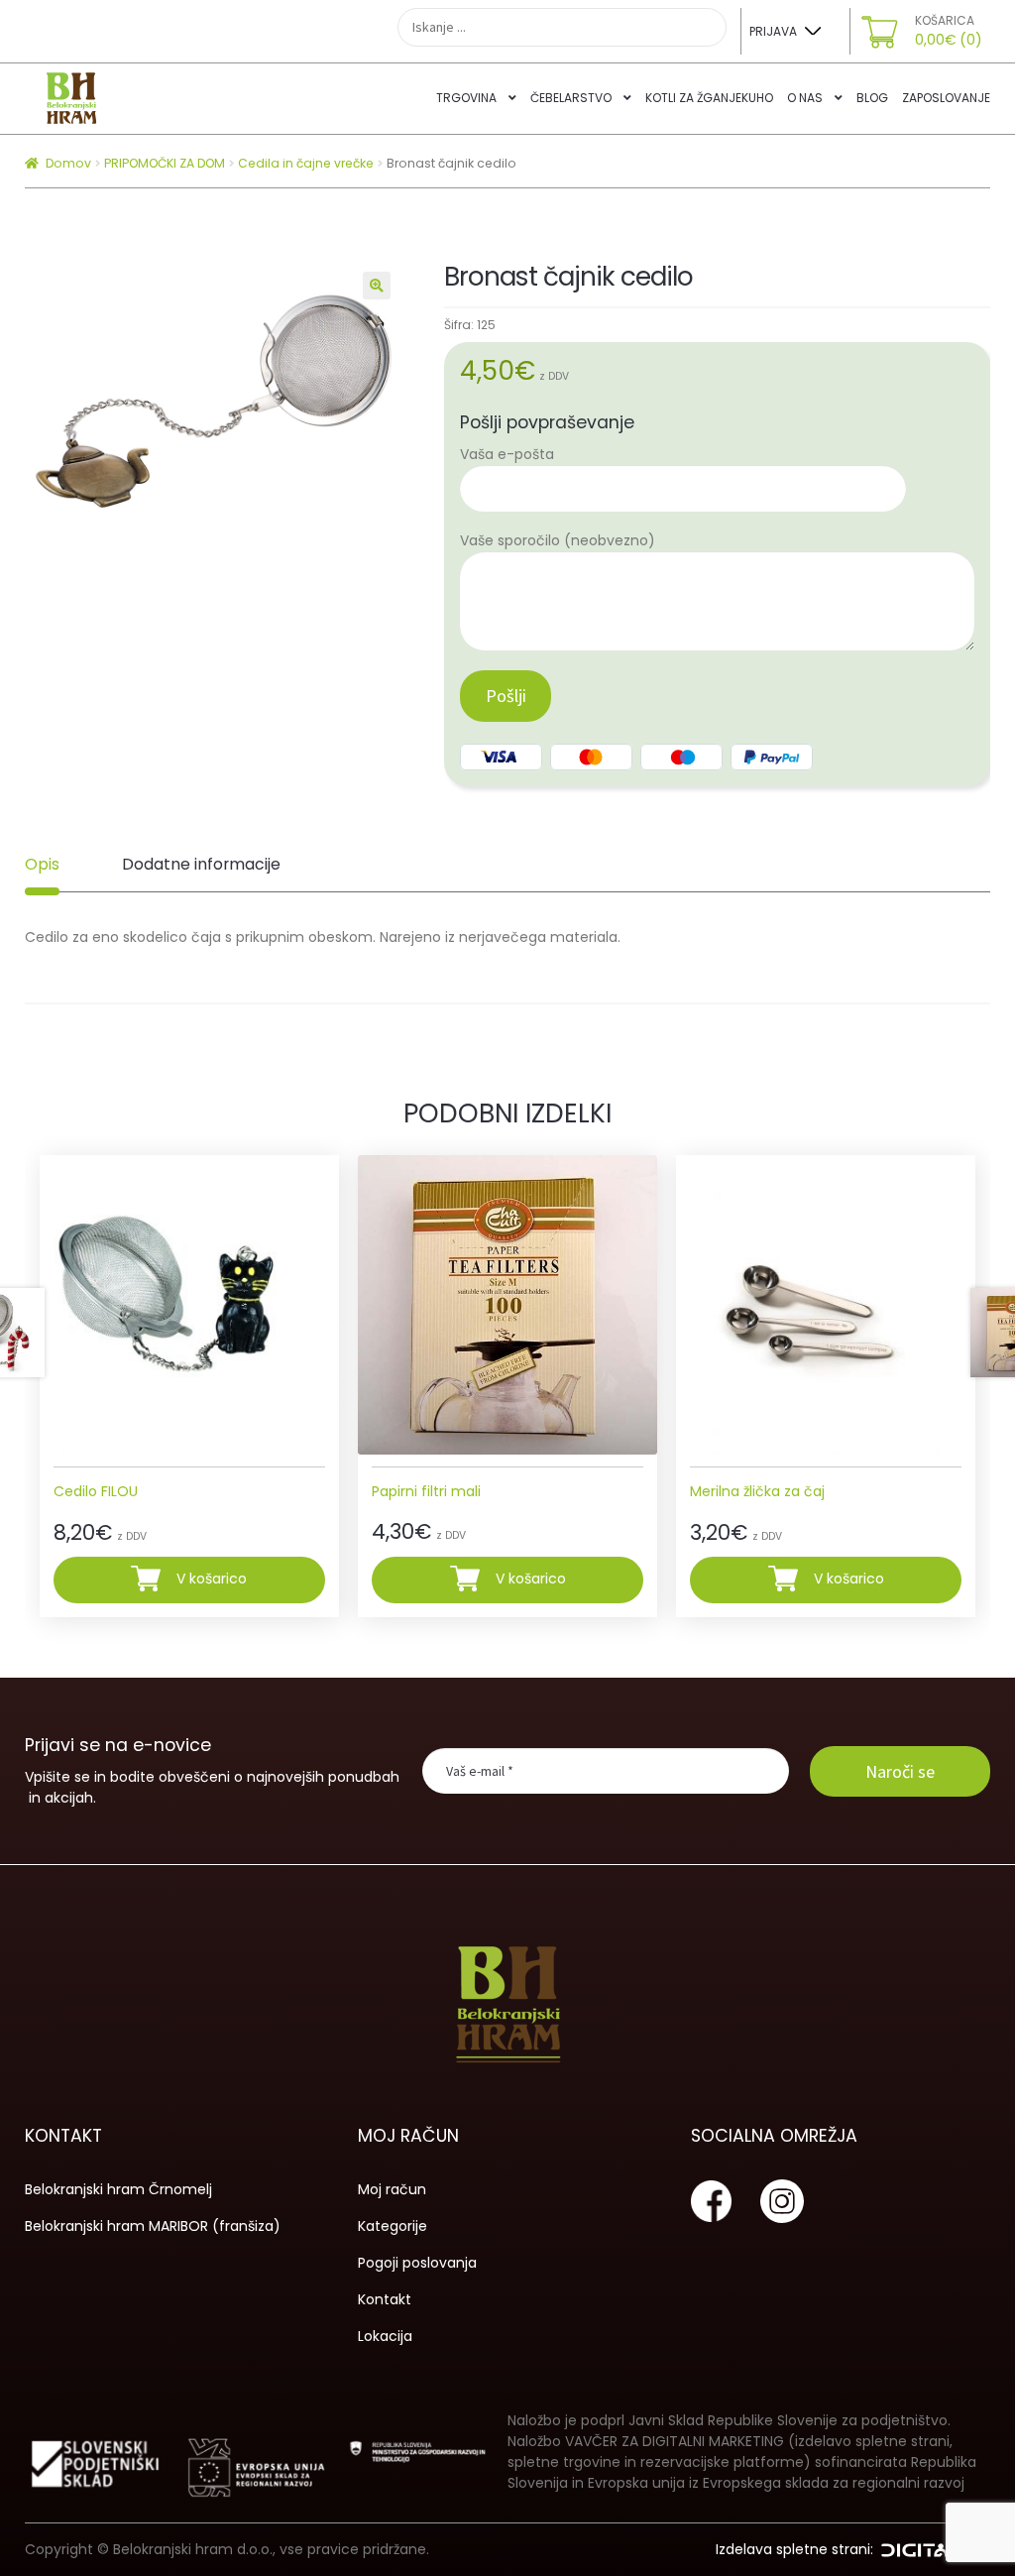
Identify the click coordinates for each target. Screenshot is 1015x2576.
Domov (68, 163)
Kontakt (385, 2299)
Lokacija (385, 2336)
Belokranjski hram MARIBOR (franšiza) (153, 2226)
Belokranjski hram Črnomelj (118, 2189)
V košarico (212, 1579)
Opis (42, 864)
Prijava (773, 31)
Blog (872, 98)
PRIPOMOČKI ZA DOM (165, 163)
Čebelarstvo (571, 98)
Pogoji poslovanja (417, 2263)
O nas (805, 98)
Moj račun (392, 2189)
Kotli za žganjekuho (709, 98)
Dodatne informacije (201, 864)
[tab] (42, 865)
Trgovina (466, 98)
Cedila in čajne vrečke (306, 163)
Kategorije (393, 2226)
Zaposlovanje (946, 98)
